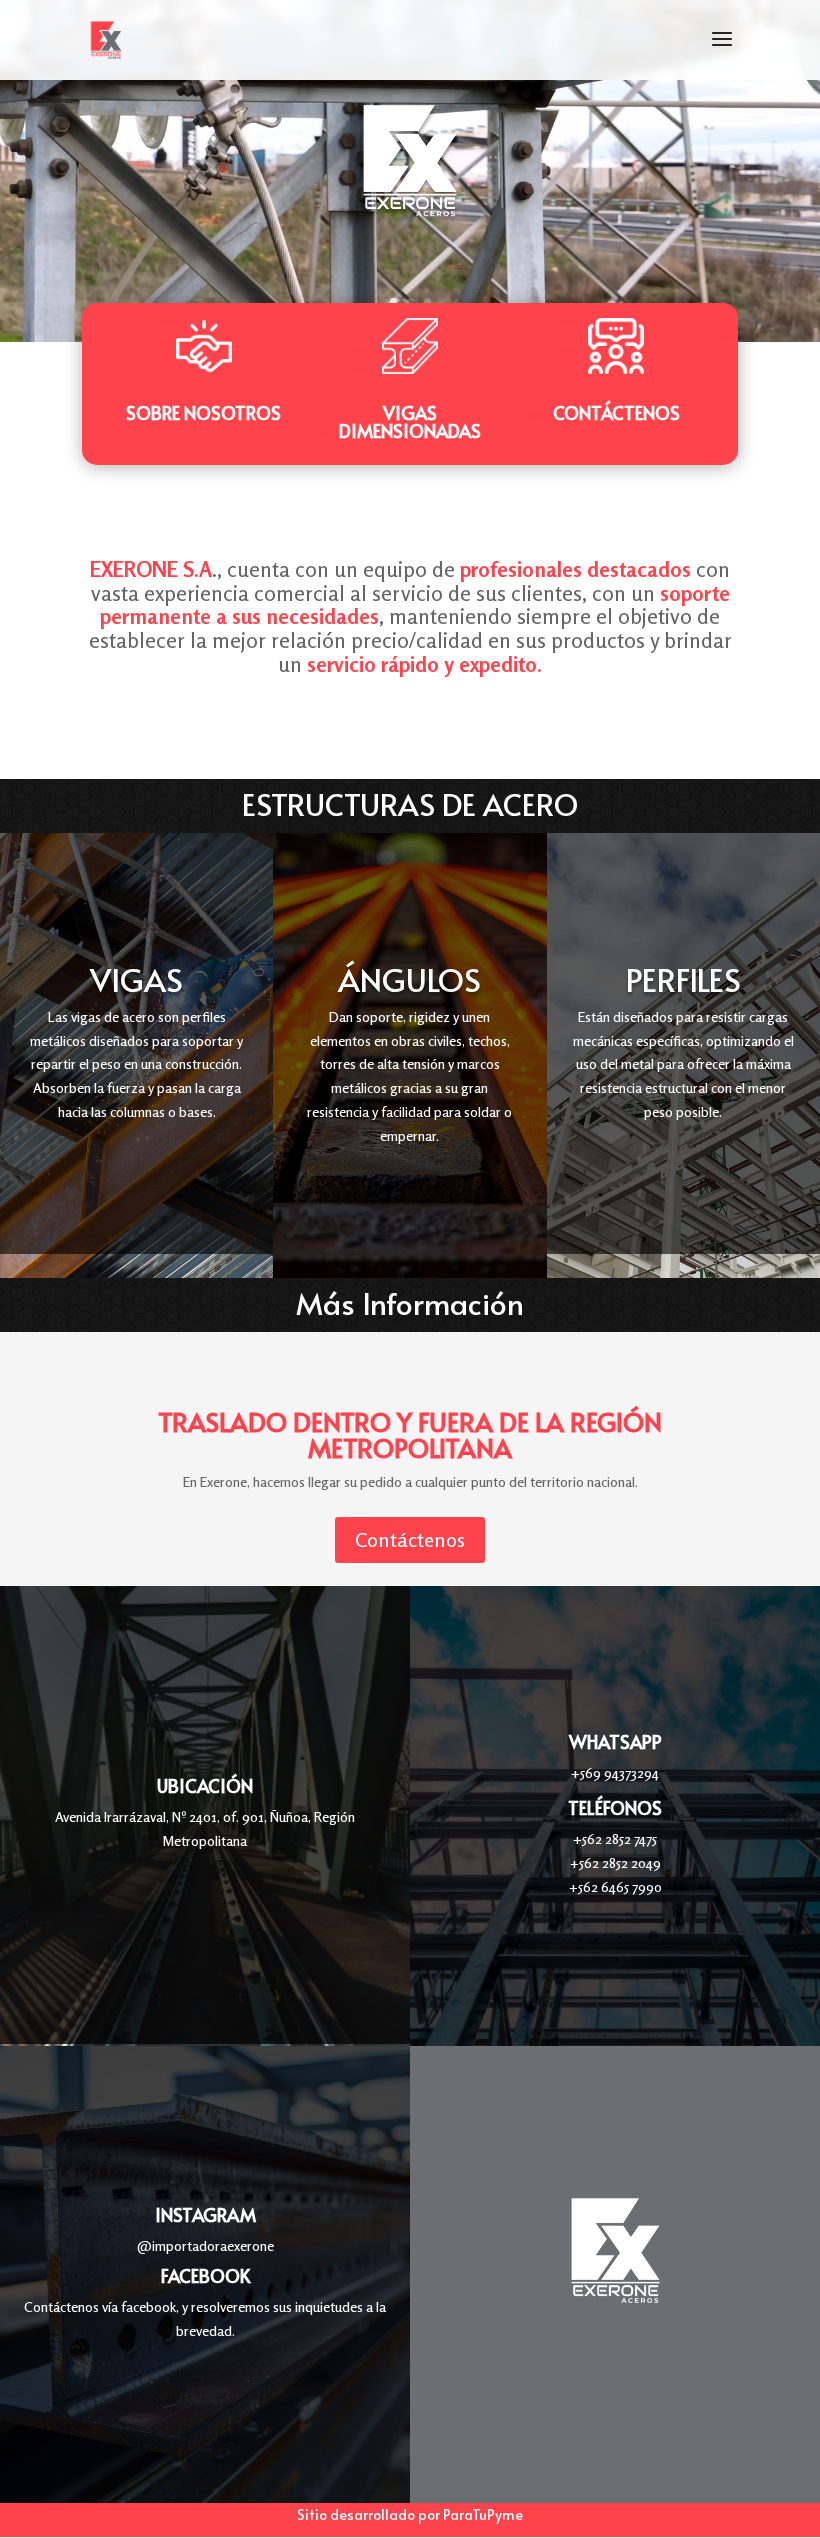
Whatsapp (615, 1741)
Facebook (205, 2275)
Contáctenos (616, 412)
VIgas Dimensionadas (410, 421)
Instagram (205, 2214)
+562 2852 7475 (615, 1838)
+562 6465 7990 (615, 1886)
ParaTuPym (479, 2514)
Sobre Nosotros (203, 412)
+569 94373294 (615, 1772)
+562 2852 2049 (615, 1862)
